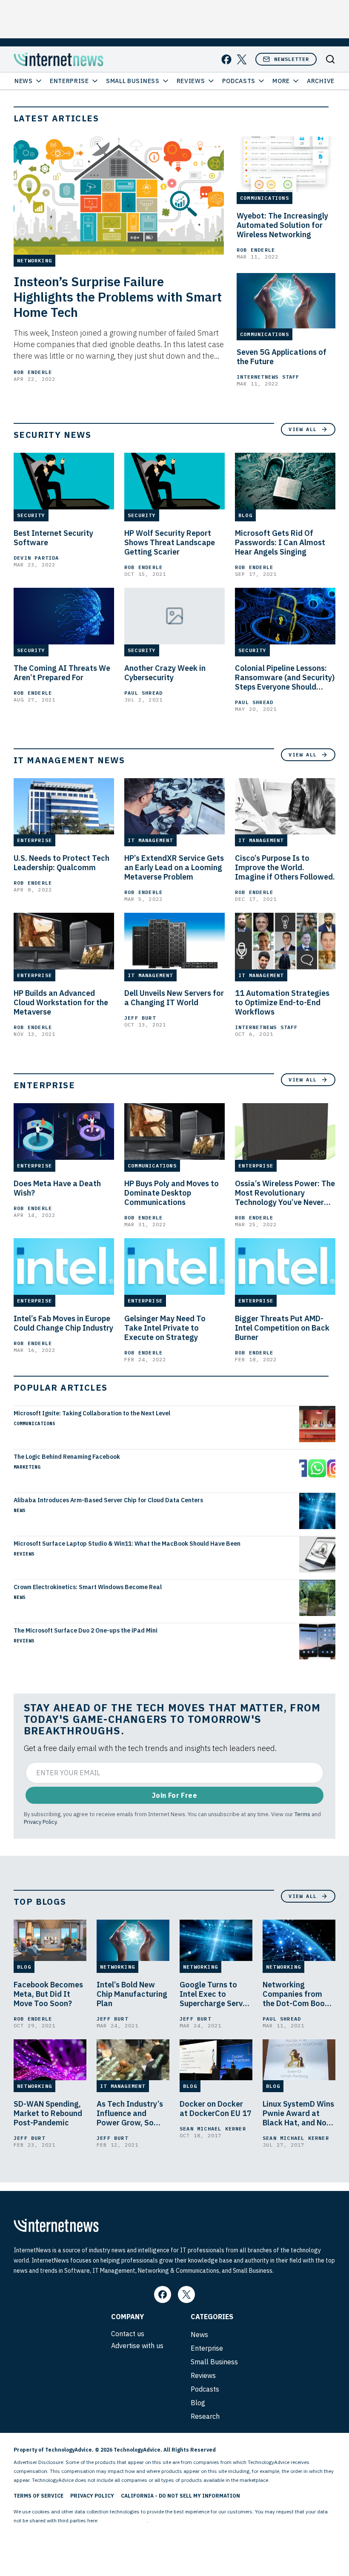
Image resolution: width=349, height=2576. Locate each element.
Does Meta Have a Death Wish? (57, 1188)
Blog (198, 2403)
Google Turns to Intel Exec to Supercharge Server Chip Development (215, 1994)
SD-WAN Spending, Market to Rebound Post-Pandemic (48, 2113)
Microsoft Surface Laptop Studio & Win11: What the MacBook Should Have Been (127, 1544)
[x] (242, 59)
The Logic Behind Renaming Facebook (67, 1457)
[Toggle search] (330, 59)
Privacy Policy (40, 1822)
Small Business (133, 81)
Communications (34, 1423)
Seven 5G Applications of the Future (282, 357)
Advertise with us (137, 2346)
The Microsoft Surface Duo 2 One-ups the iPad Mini (86, 1630)
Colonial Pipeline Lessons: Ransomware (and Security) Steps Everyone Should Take (285, 678)
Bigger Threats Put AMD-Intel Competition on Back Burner (282, 1328)
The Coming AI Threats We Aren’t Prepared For (62, 673)
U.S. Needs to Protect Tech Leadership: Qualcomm (62, 863)
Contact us (128, 2334)
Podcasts (239, 81)
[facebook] (226, 59)
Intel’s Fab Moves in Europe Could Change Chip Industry (63, 1323)
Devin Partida (36, 558)
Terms (302, 1814)
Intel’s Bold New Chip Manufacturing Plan (132, 1994)
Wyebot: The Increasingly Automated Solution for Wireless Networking (282, 225)
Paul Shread (143, 693)
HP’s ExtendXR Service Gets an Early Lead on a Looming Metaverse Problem (174, 868)
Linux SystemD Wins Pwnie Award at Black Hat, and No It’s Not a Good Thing (298, 2113)
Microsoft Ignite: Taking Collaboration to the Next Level (92, 1413)
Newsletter (292, 59)
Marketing (27, 1467)
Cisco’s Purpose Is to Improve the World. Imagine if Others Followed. (285, 868)
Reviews (191, 81)
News (24, 81)
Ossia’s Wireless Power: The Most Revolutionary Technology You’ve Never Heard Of (285, 1193)
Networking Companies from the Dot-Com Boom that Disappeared (297, 1994)
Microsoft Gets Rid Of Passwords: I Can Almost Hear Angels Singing (280, 543)
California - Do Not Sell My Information (180, 2496)
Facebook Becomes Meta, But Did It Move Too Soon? (48, 1994)
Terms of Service (39, 2496)
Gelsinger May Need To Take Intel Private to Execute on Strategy (165, 1328)
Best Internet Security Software (53, 538)
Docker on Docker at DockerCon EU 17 (216, 2109)
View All (303, 429)
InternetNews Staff (268, 377)
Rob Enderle (33, 372)
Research (205, 2416)
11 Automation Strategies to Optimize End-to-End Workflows (282, 1003)
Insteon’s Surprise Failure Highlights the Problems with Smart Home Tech (118, 297)
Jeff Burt (140, 1018)
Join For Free (174, 1795)
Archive (321, 81)
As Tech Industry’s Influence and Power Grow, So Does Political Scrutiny (130, 2113)
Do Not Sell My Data (123, 2520)
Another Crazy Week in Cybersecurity (165, 673)
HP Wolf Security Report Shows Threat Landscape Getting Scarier (170, 543)
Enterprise (69, 81)
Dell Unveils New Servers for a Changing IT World (174, 998)
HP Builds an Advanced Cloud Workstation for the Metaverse (61, 1003)
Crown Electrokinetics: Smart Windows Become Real (88, 1587)
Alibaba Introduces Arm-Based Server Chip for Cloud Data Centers (108, 1500)
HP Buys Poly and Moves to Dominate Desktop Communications (172, 1193)
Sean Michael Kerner (213, 2129)
